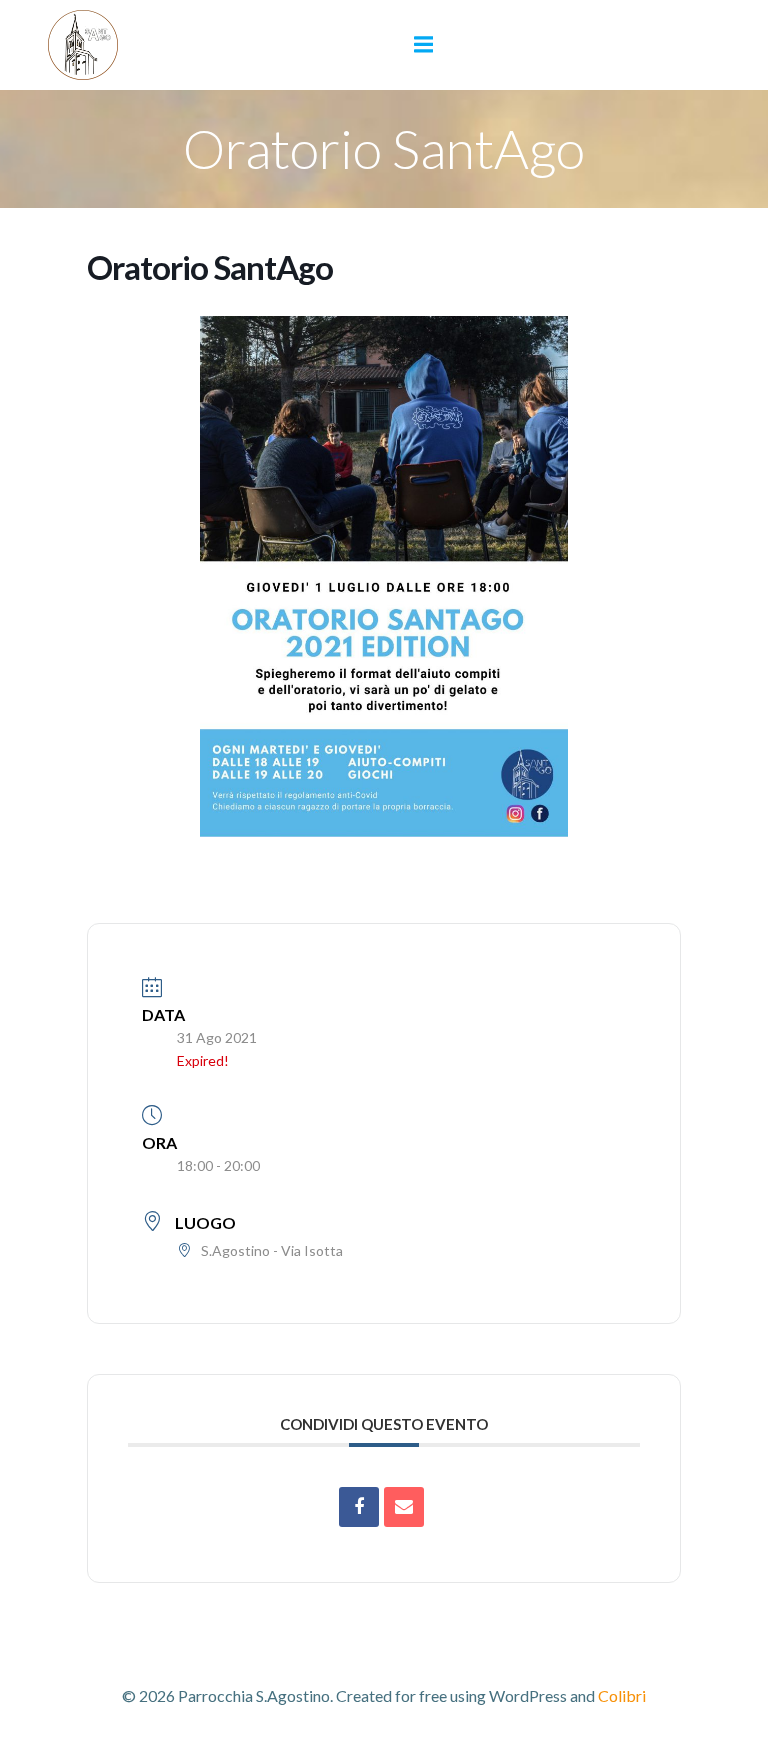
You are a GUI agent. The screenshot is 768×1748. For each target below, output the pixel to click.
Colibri (622, 1695)
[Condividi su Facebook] (359, 1507)
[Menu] (424, 45)
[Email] (404, 1507)
